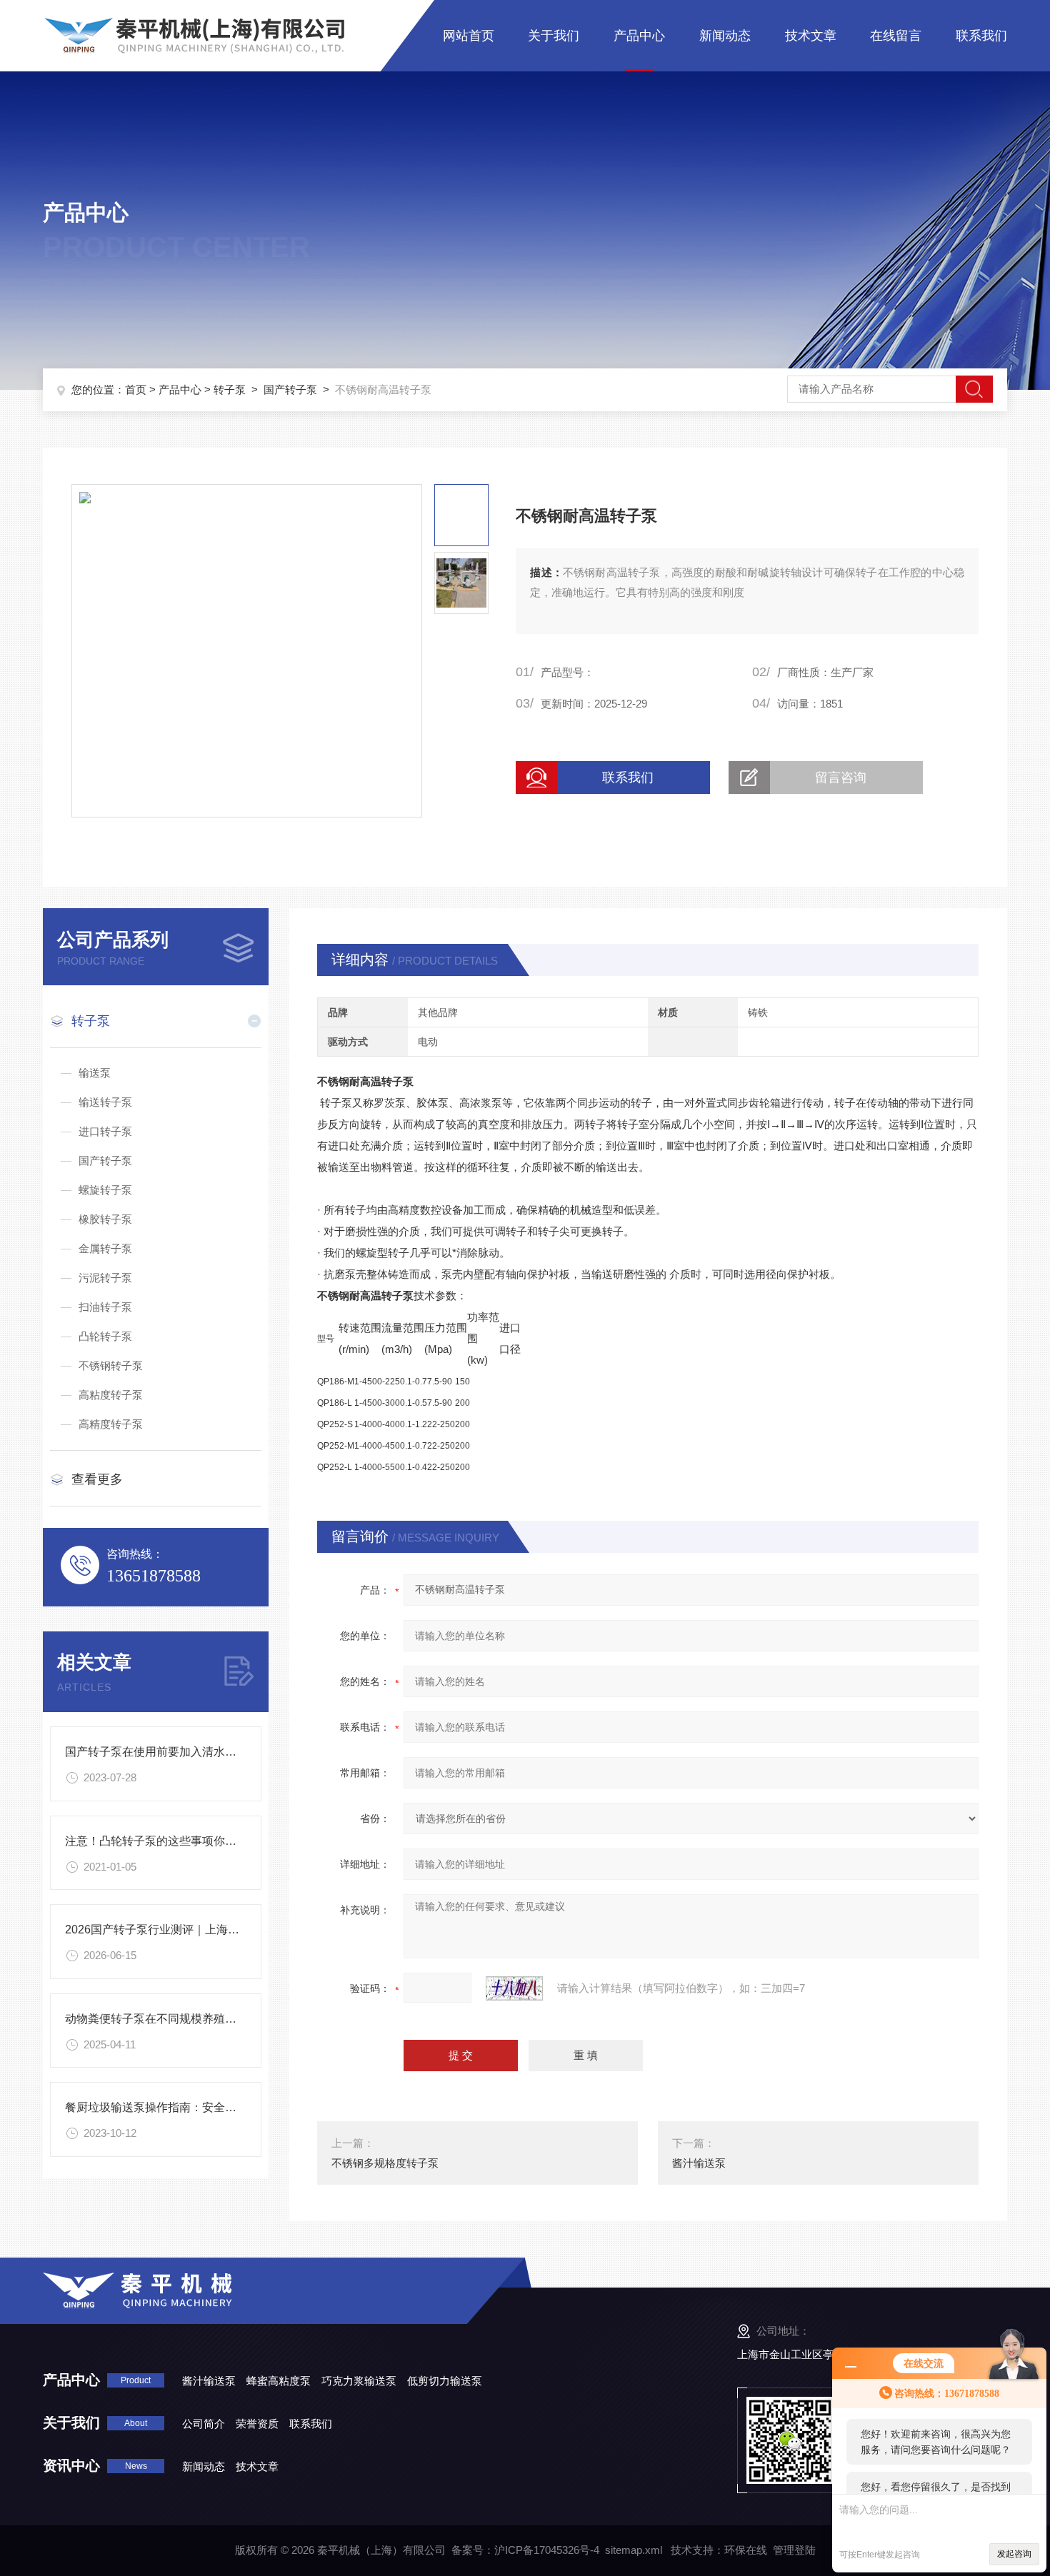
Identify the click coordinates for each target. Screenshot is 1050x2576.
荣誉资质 (257, 2424)
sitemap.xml (634, 2550)
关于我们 (554, 36)
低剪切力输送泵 (445, 2381)
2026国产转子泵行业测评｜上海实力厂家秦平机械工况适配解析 (226, 1930)
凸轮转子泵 (105, 1336)
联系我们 (981, 36)
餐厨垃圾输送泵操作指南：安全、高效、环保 (179, 2107)
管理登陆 (794, 2550)
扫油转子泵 (105, 1307)
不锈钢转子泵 (111, 1365)
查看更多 (97, 1479)
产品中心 (639, 36)
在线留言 (896, 36)
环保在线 (746, 2550)
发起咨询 (1014, 2554)
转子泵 (230, 389)
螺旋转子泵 (105, 1190)
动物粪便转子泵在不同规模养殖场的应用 (168, 2019)
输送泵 (95, 1073)
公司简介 (204, 2424)
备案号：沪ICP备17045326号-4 (525, 2550)
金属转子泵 (105, 1248)
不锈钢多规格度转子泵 (385, 2163)
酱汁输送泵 (699, 2163)
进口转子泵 (105, 1131)
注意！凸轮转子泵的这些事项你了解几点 (168, 1841)
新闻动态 (725, 36)
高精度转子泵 (111, 1424)
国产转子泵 (290, 389)
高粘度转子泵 (111, 1395)
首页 (136, 389)
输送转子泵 (105, 1102)
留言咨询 (841, 778)
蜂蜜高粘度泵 (279, 2381)
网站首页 (469, 36)
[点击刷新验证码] (514, 1988)
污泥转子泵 (105, 1278)
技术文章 (811, 36)
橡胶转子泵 (105, 1219)
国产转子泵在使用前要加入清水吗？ (156, 1752)
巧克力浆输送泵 (359, 2381)
